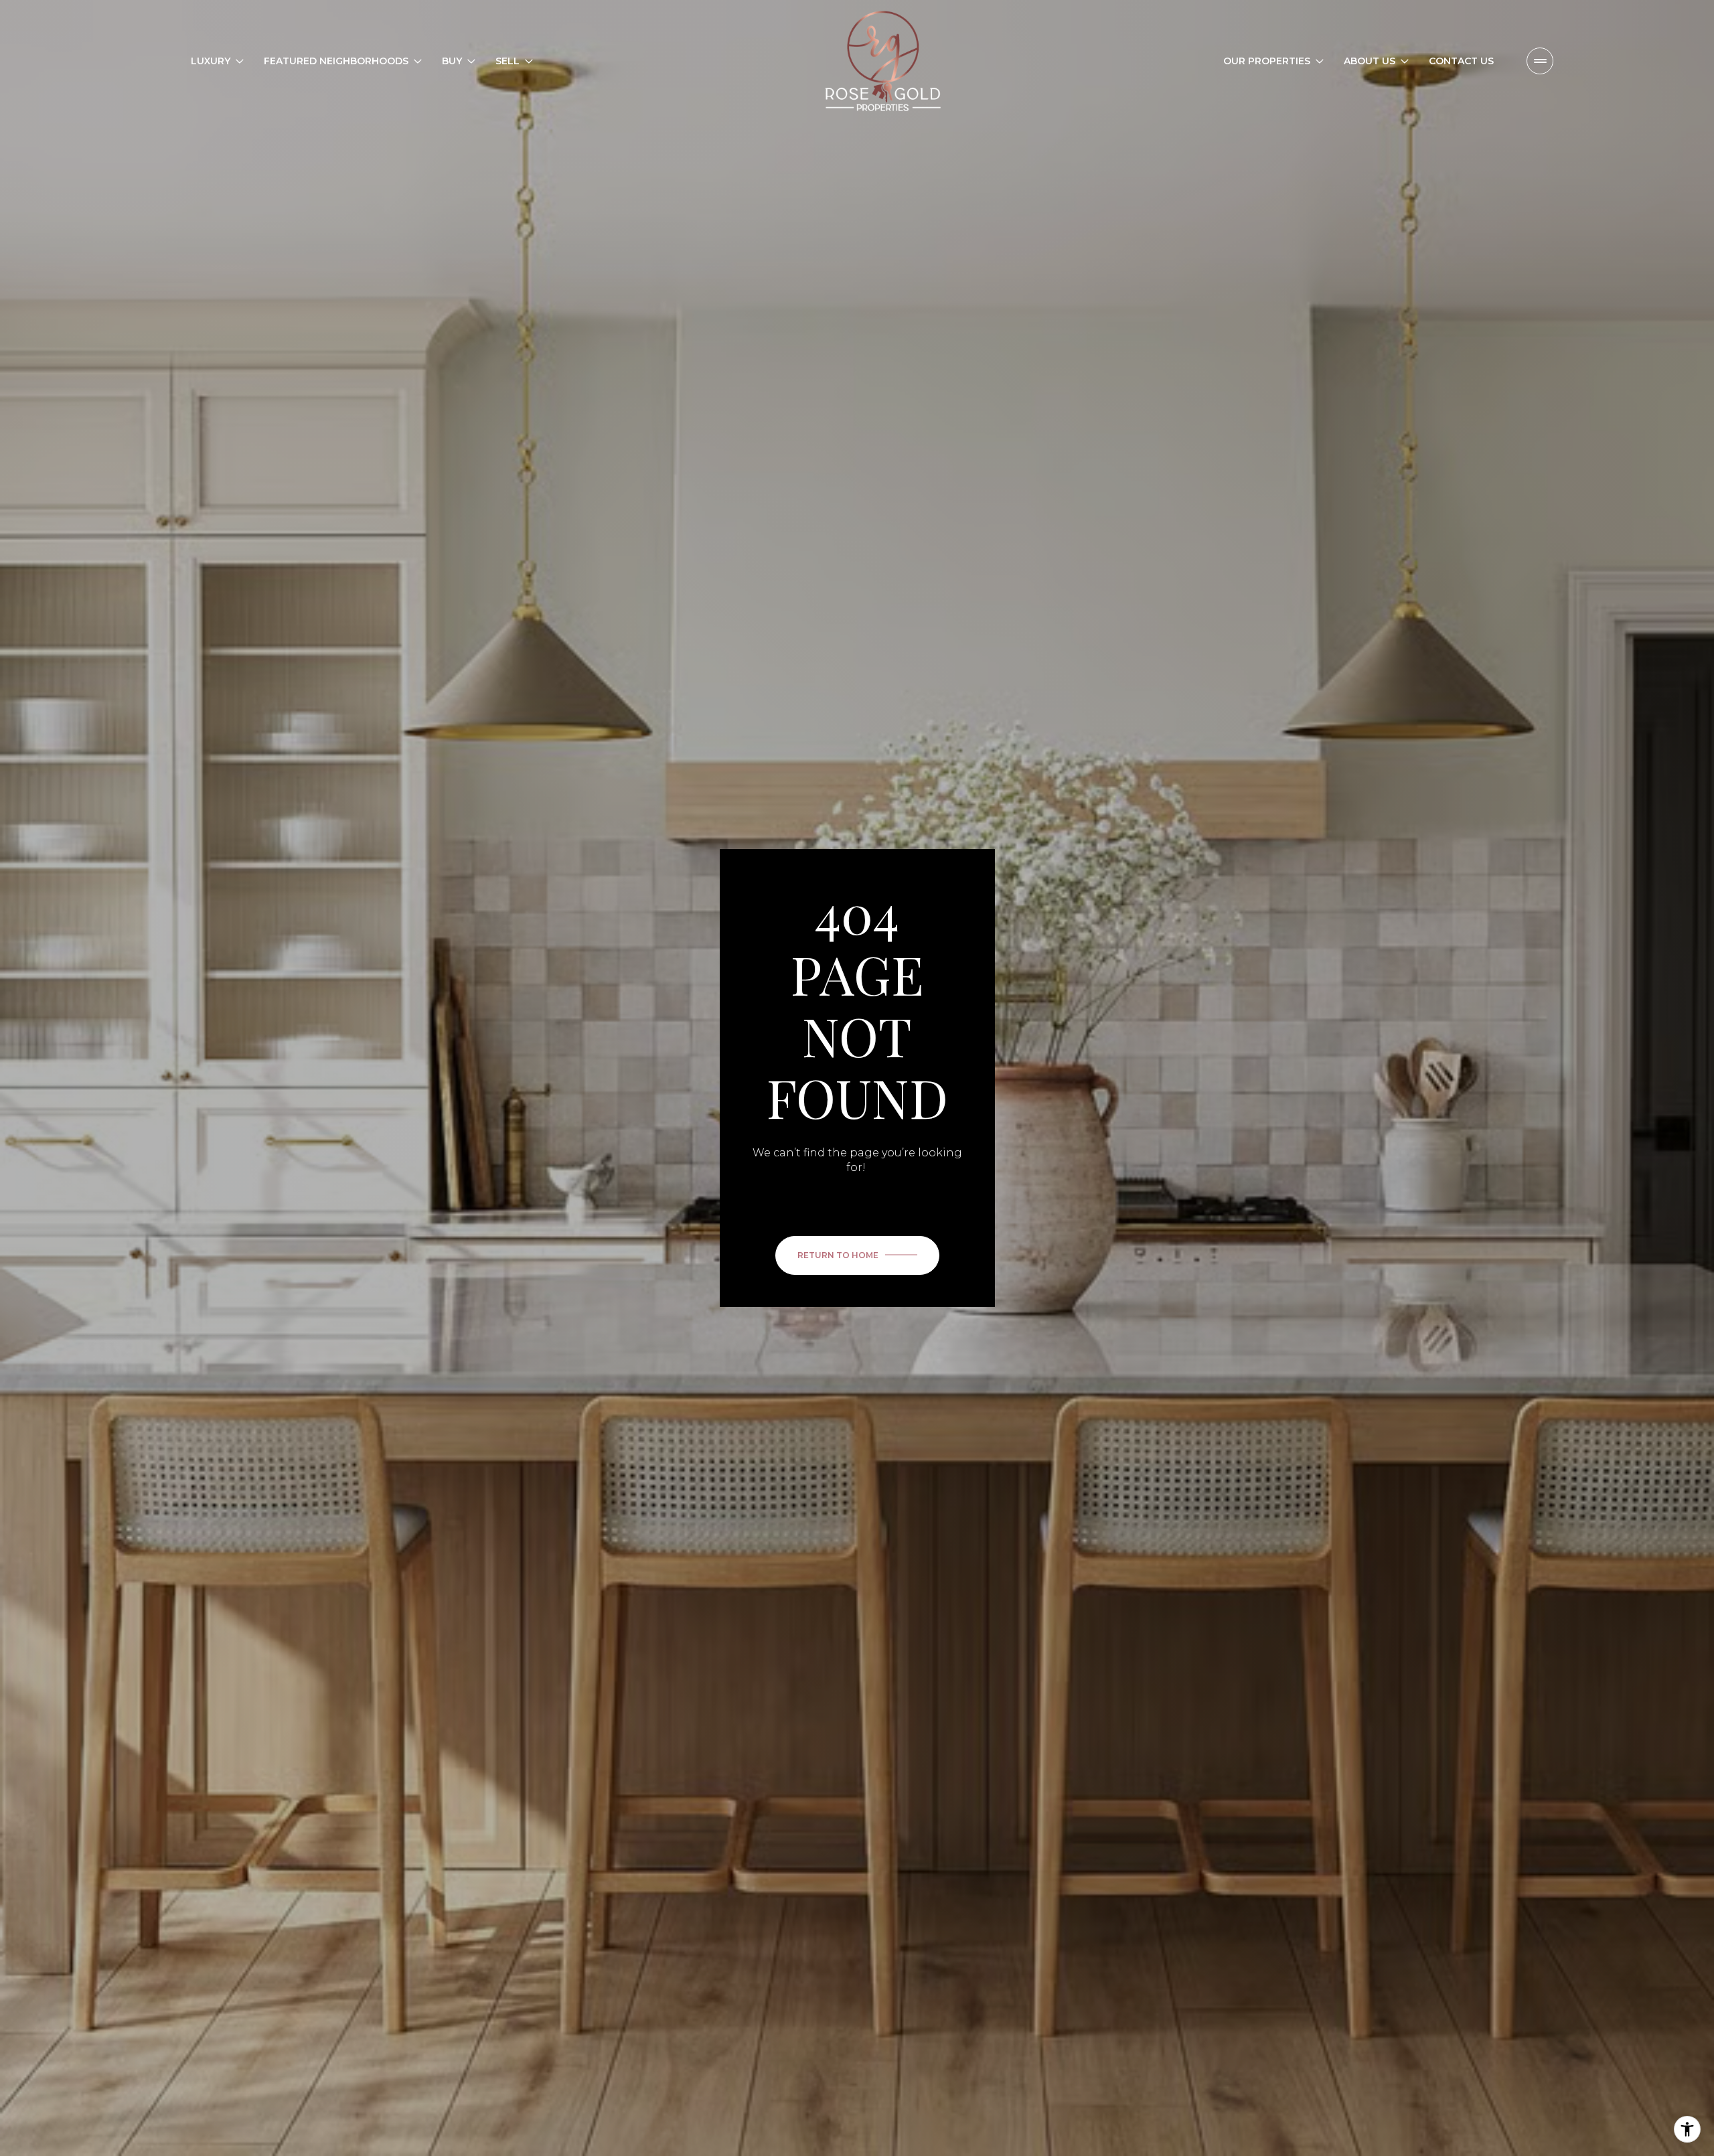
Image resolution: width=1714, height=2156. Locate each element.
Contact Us (1461, 61)
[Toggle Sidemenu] (1540, 61)
